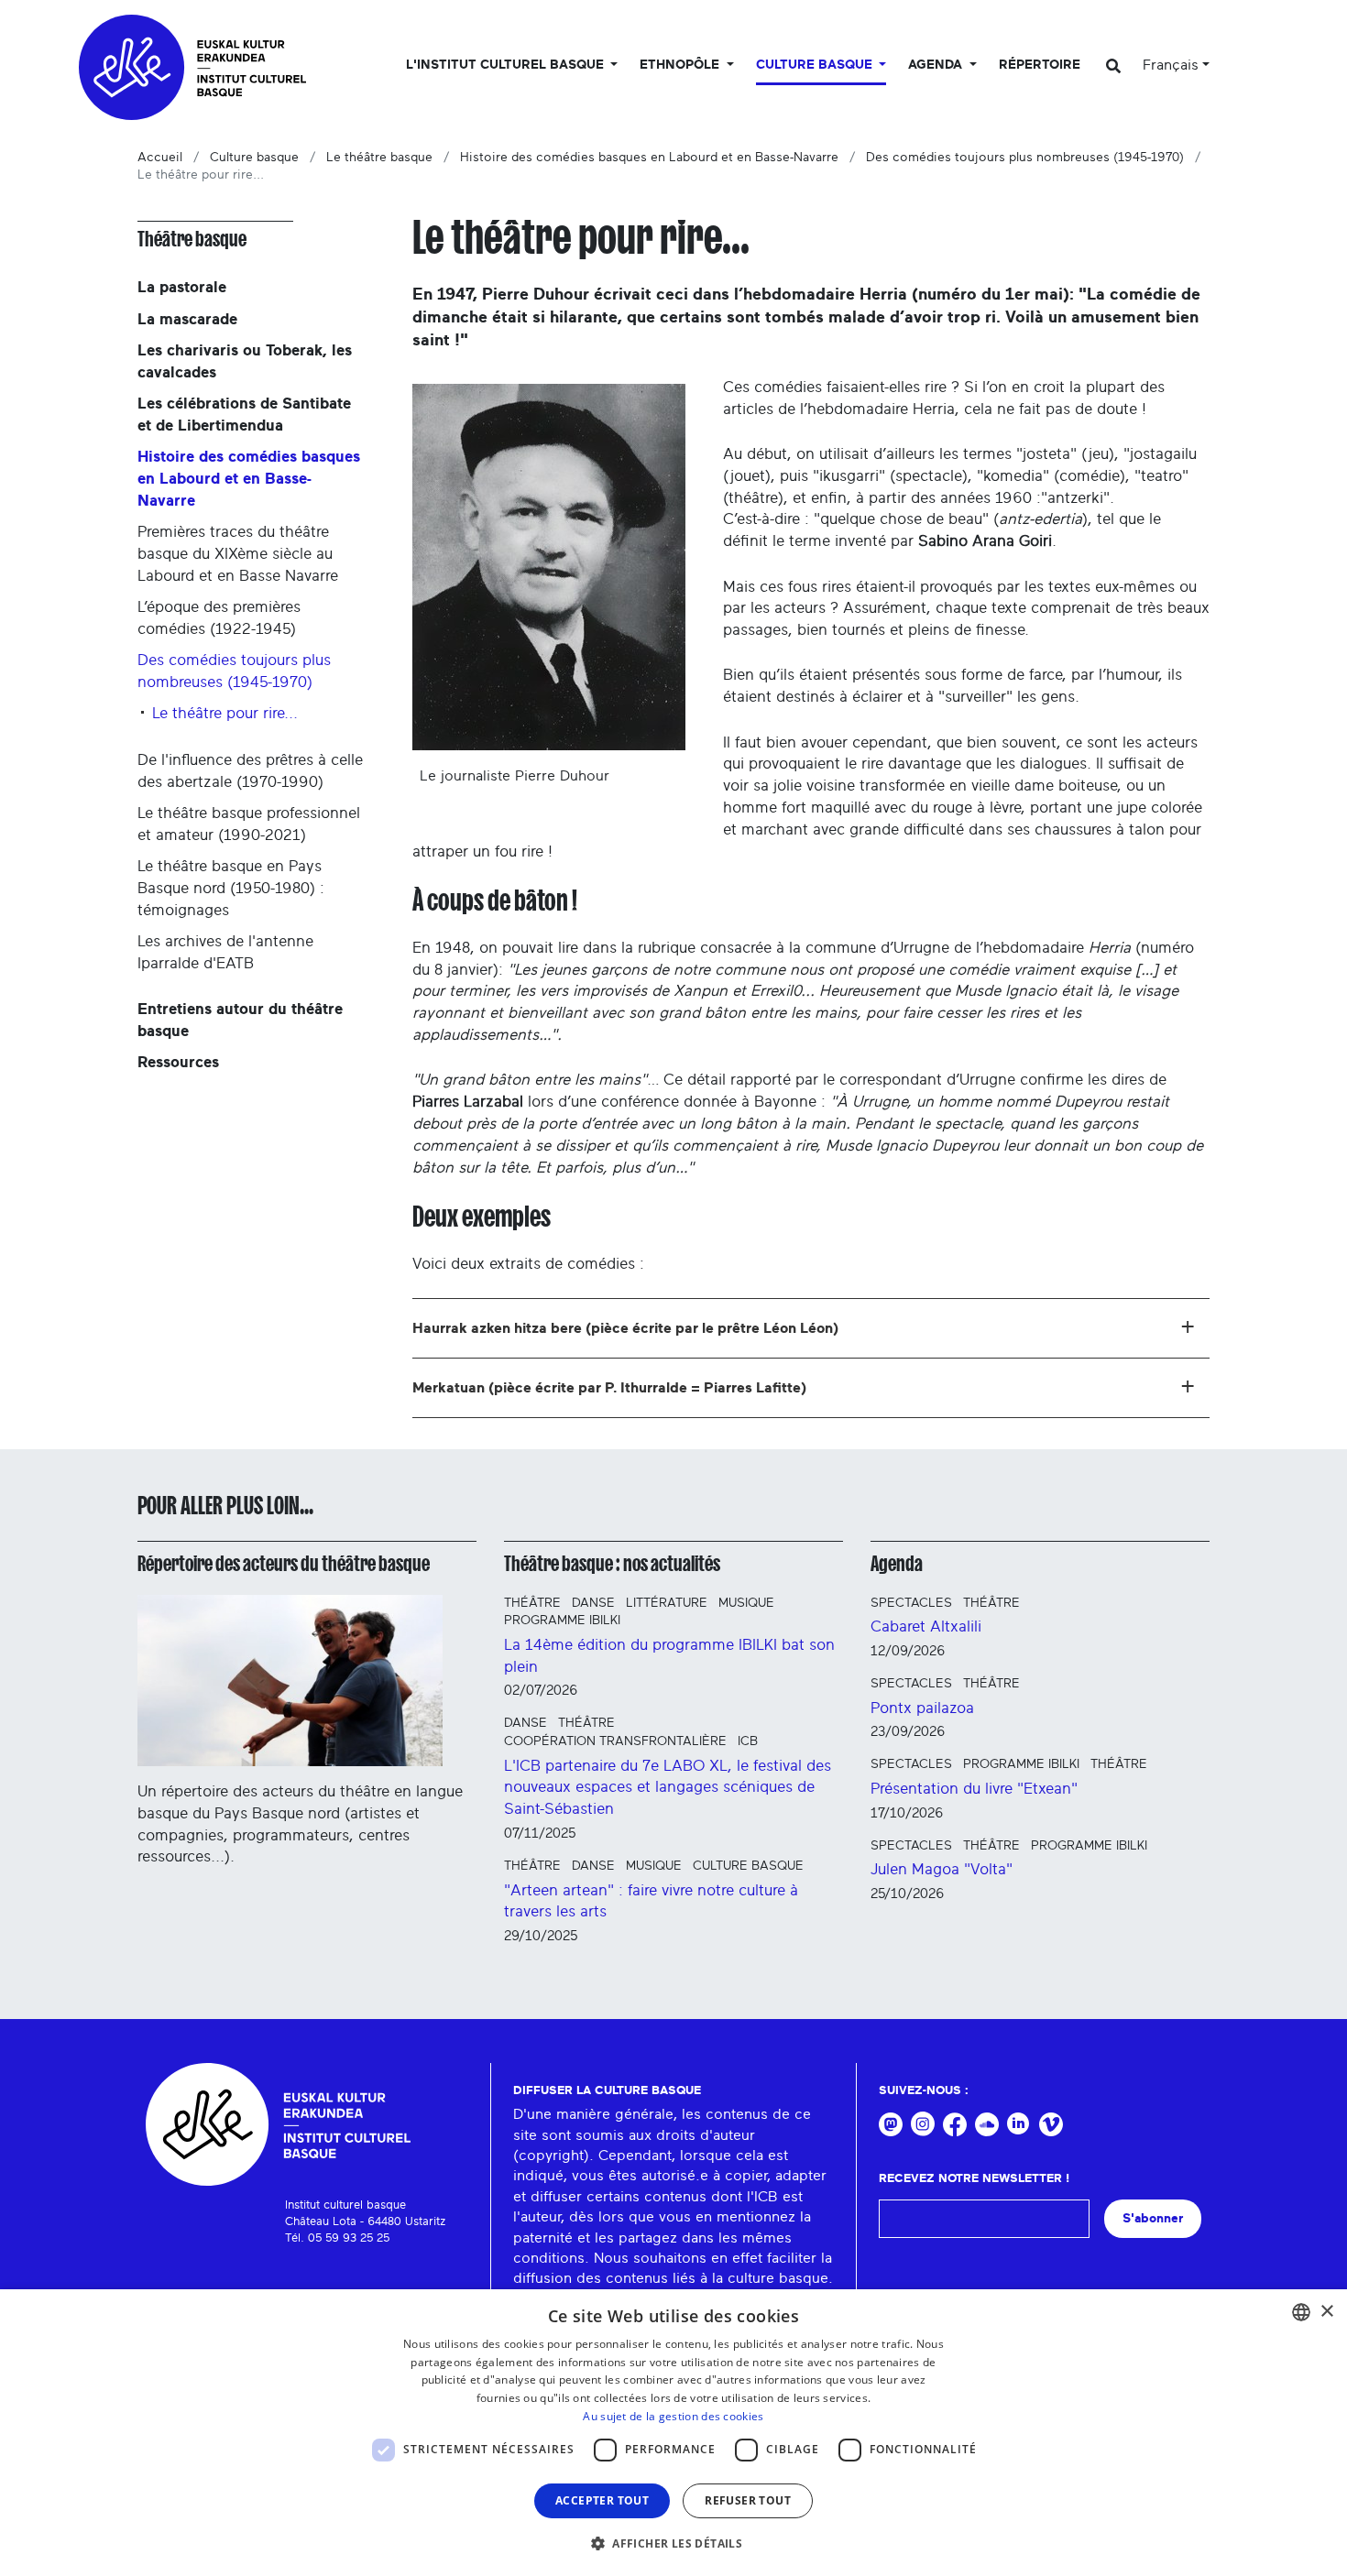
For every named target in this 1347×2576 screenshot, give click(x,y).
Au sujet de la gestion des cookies (673, 2416)
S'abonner (1153, 2218)
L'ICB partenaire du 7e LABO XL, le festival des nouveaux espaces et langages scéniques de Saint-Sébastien (668, 1788)
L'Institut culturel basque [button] (507, 65)
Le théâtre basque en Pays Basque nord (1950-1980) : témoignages (231, 888)
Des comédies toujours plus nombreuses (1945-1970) (1025, 158)
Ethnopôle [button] (681, 65)
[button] (673, 2543)
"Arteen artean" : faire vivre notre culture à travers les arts (651, 1901)
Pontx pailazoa (922, 1708)
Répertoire (1040, 65)
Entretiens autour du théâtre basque (240, 1020)
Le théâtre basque (379, 158)
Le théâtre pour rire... (225, 713)
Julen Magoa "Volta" (942, 1869)
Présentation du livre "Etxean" (974, 1789)
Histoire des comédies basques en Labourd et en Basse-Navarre (649, 158)
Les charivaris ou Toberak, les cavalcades (245, 361)
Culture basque (254, 158)
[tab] (811, 1328)
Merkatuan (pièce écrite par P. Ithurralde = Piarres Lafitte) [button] (609, 1388)
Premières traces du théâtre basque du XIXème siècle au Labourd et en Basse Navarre (238, 554)
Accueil (160, 158)
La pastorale (182, 287)
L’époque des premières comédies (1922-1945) (219, 618)
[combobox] (1301, 2312)
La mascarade (187, 319)
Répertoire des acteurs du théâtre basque (284, 1564)
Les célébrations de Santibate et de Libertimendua (244, 415)
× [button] (1326, 2312)
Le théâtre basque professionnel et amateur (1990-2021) (249, 824)
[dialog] (673, 2433)
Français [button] (1171, 65)
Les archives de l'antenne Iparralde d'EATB (225, 952)
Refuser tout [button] (748, 2500)
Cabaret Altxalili (926, 1626)
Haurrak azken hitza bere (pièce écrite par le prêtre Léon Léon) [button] (625, 1328)
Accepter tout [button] (602, 2500)
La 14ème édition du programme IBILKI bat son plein (669, 1656)
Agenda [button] (937, 65)
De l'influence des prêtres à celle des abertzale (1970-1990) (250, 771)
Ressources (178, 1062)
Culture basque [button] (816, 65)
